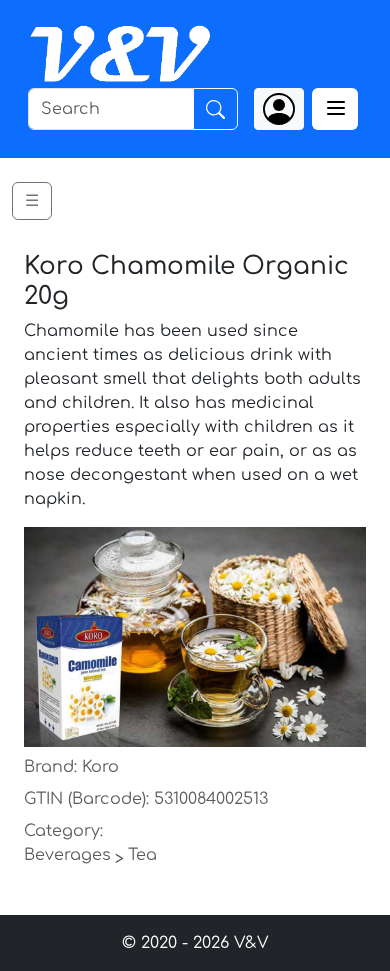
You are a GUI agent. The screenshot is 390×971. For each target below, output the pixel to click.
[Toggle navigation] (335, 109)
